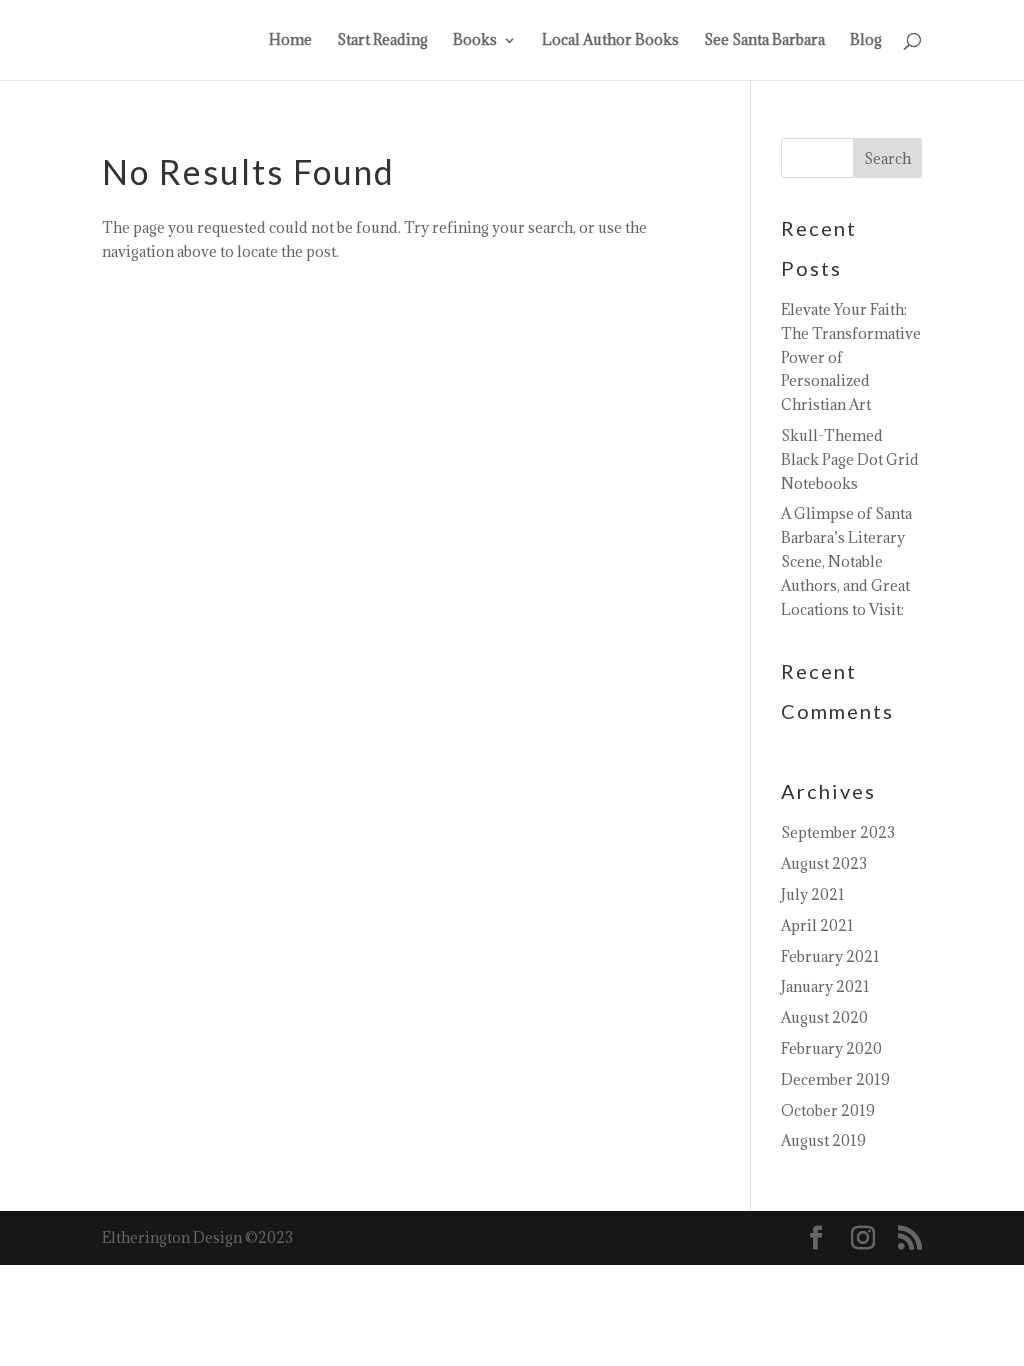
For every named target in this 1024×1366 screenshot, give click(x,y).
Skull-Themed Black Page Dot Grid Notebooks (850, 459)
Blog (866, 41)
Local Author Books (610, 41)
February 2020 (831, 1048)
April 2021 (817, 925)
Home (290, 41)
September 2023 (838, 832)
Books (475, 41)
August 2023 (824, 863)
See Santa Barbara (764, 41)
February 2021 (830, 956)
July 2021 (813, 894)
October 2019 (828, 1110)
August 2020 (824, 1017)
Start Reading (382, 41)
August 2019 (823, 1140)
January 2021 (825, 986)
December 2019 (835, 1079)
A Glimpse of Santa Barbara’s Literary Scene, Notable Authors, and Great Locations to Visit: (846, 561)
